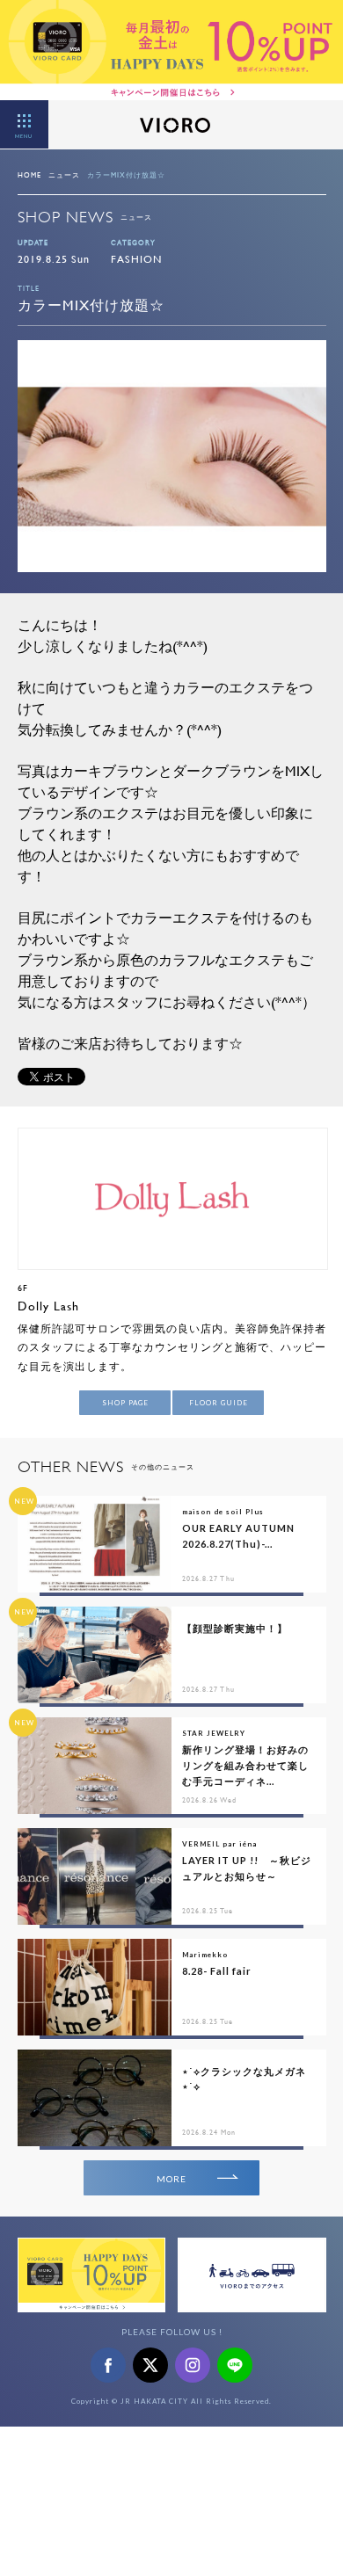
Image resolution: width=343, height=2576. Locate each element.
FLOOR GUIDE (219, 1403)
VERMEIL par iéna (219, 1844)
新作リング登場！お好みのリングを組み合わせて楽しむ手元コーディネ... (245, 1765)
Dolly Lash (48, 1306)
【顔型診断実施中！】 (235, 1628)
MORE (171, 2179)
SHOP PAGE (125, 1403)
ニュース (64, 175)
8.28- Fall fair (217, 1971)
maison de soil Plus (223, 1512)
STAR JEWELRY (214, 1733)
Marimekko (205, 1955)
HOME (29, 175)
